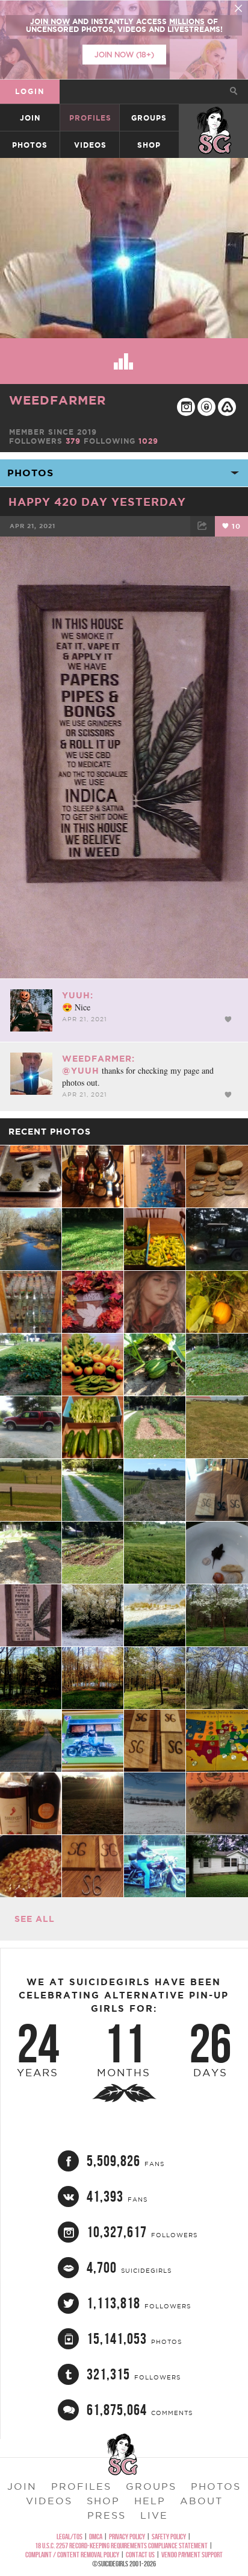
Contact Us (140, 2555)
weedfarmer (57, 400)
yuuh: (78, 995)
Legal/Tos (70, 2537)
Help (150, 2501)
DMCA (96, 2537)
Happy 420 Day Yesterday (97, 502)
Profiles (90, 118)
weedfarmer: (98, 1059)
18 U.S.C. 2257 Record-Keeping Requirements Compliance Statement (121, 2546)
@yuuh (81, 1071)
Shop (149, 145)
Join (30, 118)
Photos (30, 145)
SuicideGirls (214, 118)
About (201, 2501)
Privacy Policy (127, 2537)
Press (107, 2515)
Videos (90, 145)
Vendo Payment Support (192, 2555)
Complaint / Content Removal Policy (72, 2555)
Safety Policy (169, 2537)
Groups (149, 118)
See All (35, 1919)
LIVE (154, 2515)
